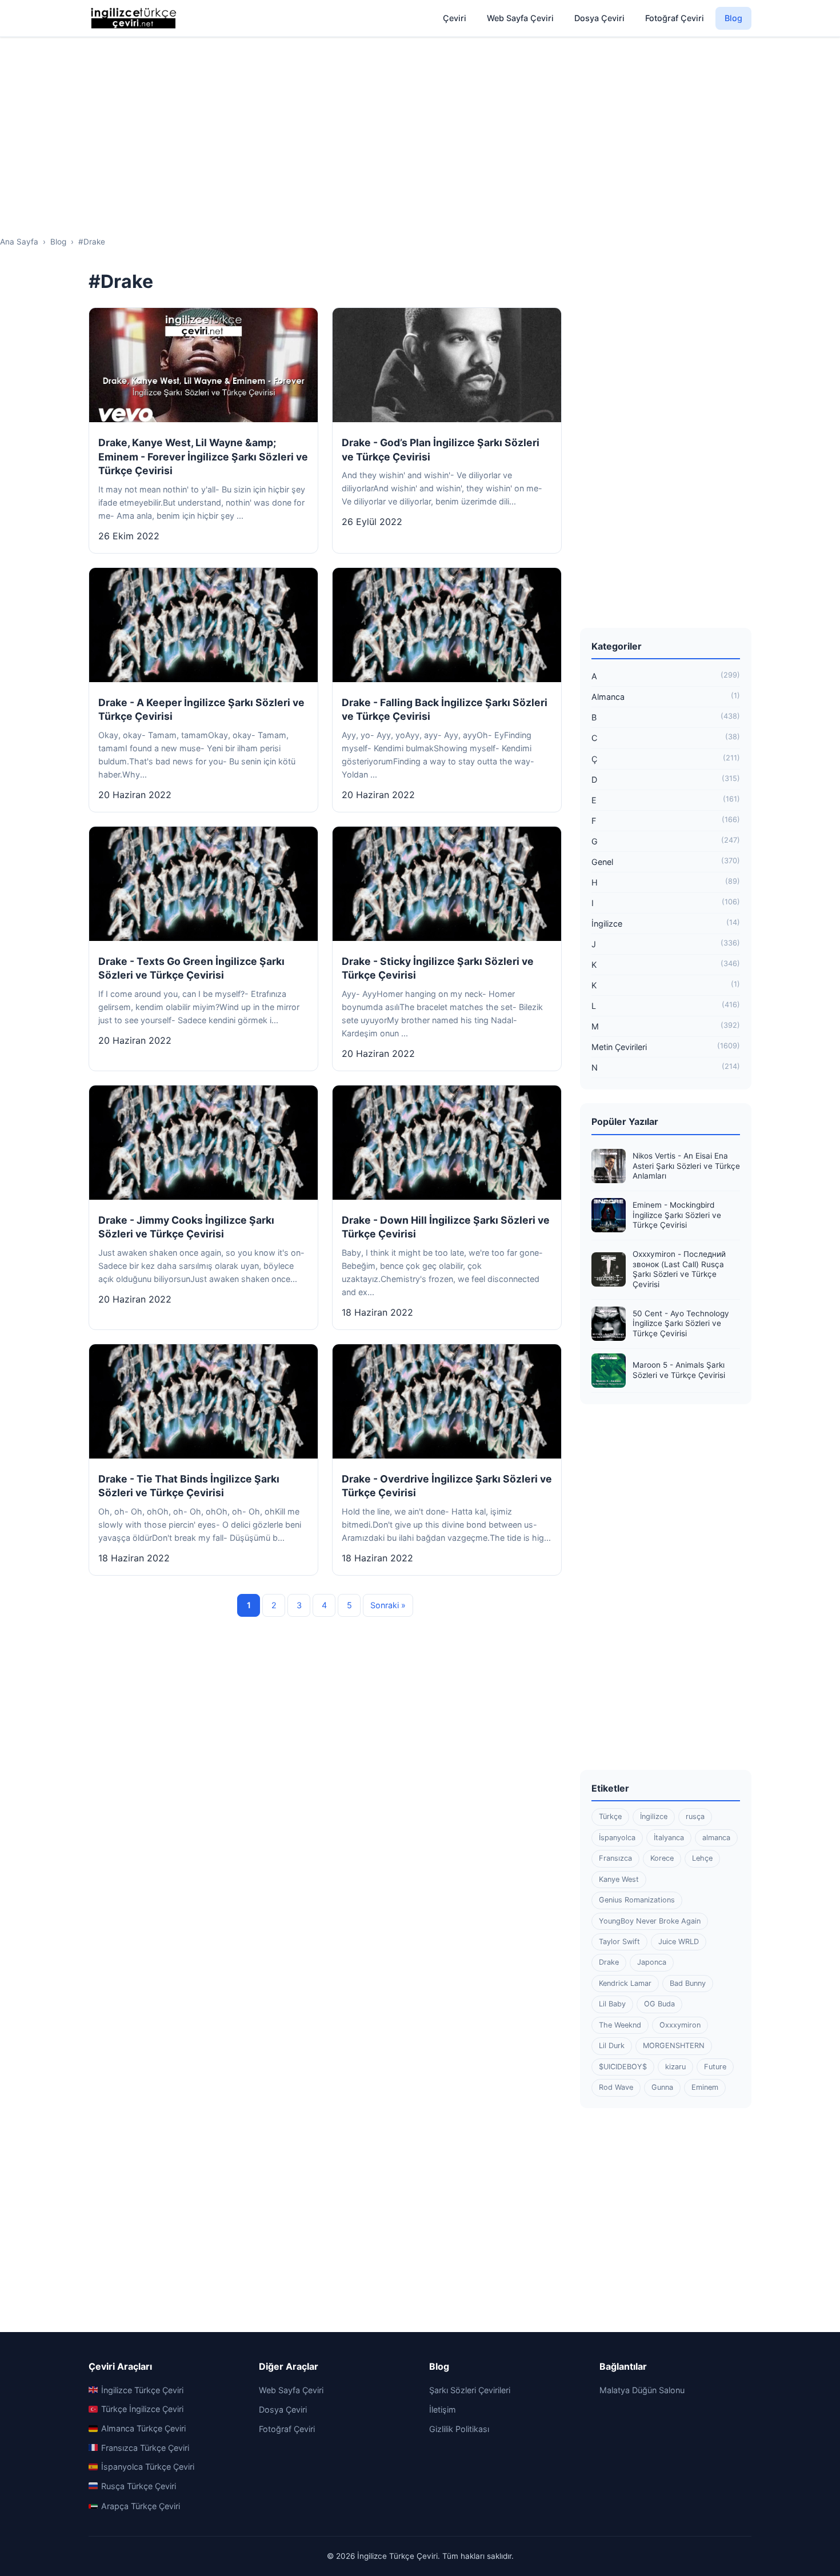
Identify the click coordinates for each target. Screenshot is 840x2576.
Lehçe (702, 1858)
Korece (662, 1858)
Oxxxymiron (680, 2025)
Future (715, 2067)
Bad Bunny (688, 1983)
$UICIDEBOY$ (623, 2067)
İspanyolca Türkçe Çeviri (148, 2467)
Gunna (662, 2087)
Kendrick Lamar (625, 1983)
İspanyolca (617, 1838)
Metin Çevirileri (666, 1047)
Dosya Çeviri (599, 18)
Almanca (666, 696)
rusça (695, 1816)
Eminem (705, 2087)
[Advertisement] (420, 126)
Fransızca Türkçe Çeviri (145, 2448)
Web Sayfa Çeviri (520, 18)
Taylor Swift (619, 1942)
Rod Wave (616, 2087)
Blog (733, 18)
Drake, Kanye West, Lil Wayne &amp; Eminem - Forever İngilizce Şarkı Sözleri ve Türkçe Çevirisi (203, 456)
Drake (609, 1962)
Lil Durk (612, 2046)
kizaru (675, 2067)
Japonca (652, 1962)
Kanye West (619, 1879)
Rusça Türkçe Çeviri (139, 2486)
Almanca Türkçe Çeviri (143, 2428)
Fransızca (615, 1858)
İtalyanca (669, 1838)
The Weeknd (620, 2025)
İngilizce (666, 923)
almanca (716, 1838)
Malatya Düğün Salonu (642, 2390)
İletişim (443, 2409)
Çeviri (455, 18)
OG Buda (659, 2004)
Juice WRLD (679, 1942)
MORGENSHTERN (674, 2046)
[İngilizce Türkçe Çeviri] (134, 18)
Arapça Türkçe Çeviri (141, 2506)
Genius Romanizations (637, 1900)
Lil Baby (612, 2004)
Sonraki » (388, 1605)
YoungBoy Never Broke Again (650, 1921)
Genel (666, 862)
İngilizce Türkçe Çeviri (142, 2390)
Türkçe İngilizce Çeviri (142, 2409)
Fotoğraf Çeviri (675, 18)
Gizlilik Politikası (459, 2429)
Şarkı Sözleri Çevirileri (470, 2390)
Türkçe (610, 1816)
